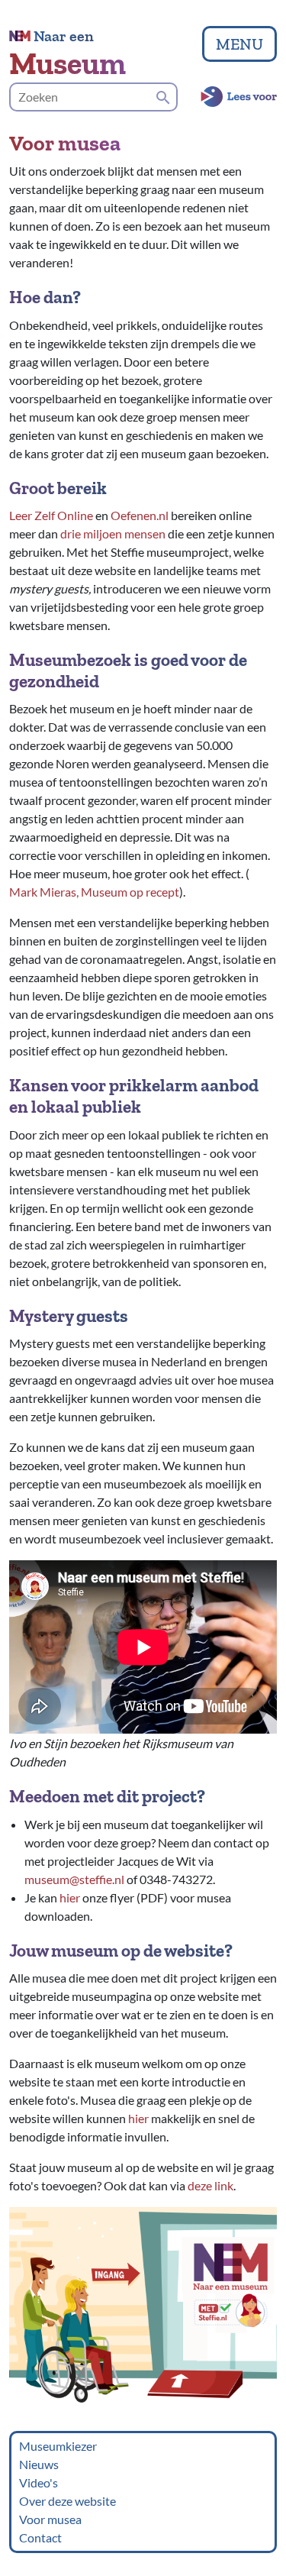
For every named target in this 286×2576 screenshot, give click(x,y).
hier (70, 1897)
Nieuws (39, 2464)
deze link (210, 2185)
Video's (39, 2482)
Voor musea (50, 2519)
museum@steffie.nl (74, 1879)
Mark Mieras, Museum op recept (94, 892)
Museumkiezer (58, 2446)
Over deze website (67, 2501)
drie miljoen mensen (113, 533)
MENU (239, 44)
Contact (40, 2537)
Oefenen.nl (140, 515)
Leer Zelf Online (51, 515)
